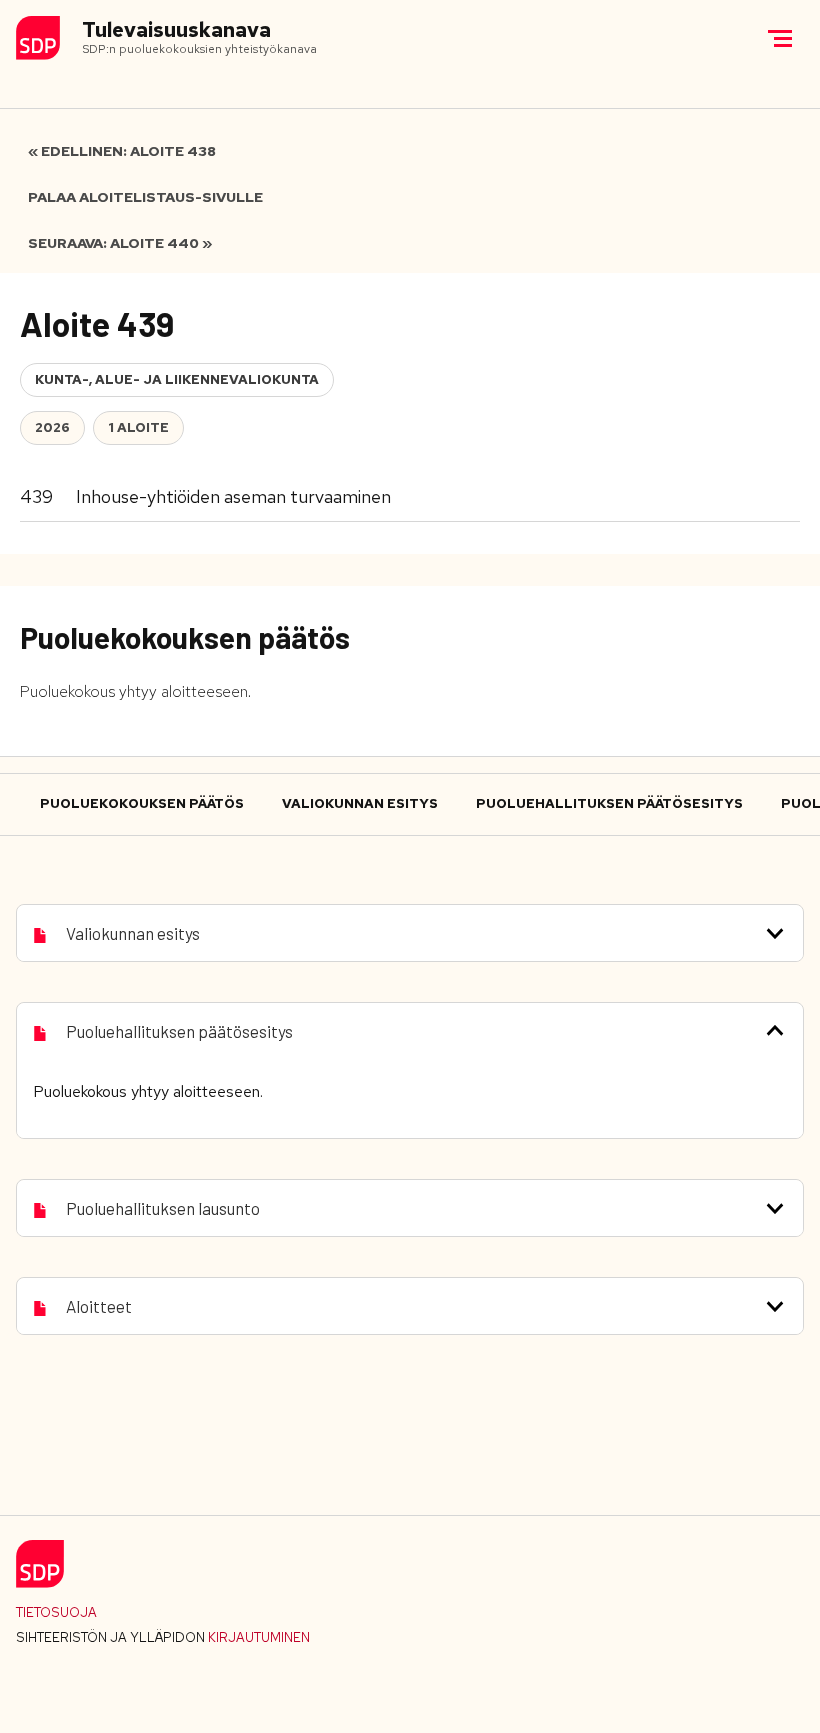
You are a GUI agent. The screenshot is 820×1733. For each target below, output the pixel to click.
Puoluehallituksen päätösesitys (609, 803)
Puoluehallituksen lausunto (163, 1208)
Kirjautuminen (259, 1637)
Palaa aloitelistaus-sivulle (145, 197)
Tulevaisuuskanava (176, 30)
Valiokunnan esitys (360, 803)
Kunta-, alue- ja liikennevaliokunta (177, 379)
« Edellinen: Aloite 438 (122, 151)
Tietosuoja (56, 1612)
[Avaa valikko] (780, 38)
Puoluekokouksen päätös (142, 803)
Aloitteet (99, 1306)
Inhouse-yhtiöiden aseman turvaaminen (233, 496)
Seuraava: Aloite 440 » (120, 243)
